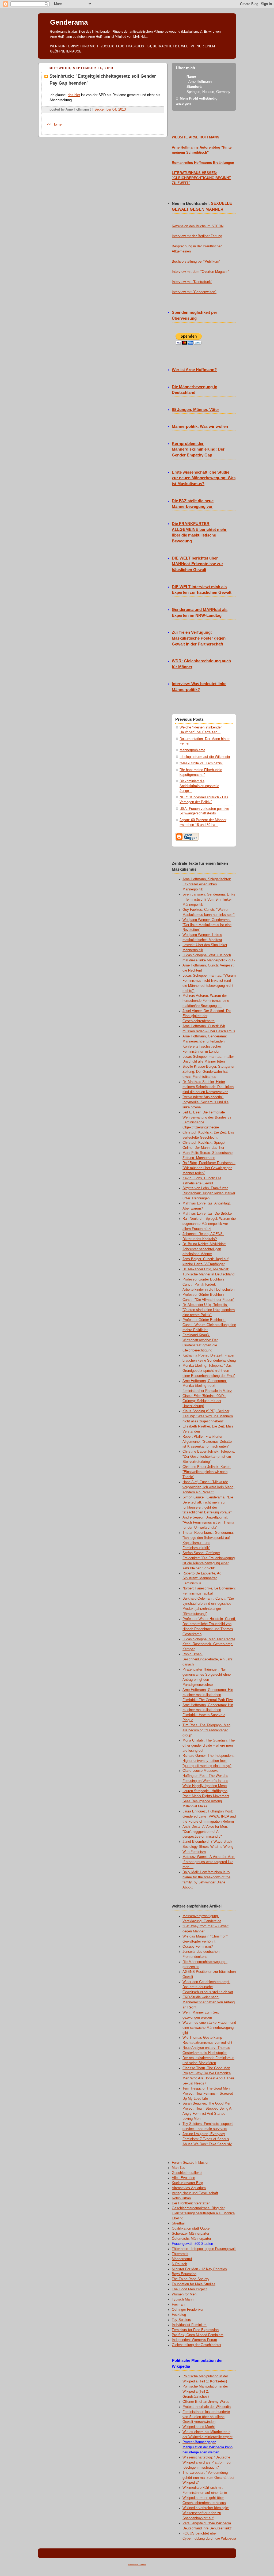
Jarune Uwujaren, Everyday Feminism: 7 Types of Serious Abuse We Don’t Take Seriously (207, 2139)
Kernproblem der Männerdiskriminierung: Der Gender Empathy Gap (198, 450)
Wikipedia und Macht (199, 2427)
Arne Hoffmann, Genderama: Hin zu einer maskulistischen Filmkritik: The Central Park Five (208, 1695)
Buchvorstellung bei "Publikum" (196, 262)
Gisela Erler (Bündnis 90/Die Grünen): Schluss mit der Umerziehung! (204, 1401)
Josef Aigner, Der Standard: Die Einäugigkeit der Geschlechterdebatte (207, 1016)
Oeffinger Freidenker (188, 2310)
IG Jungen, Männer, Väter (195, 410)
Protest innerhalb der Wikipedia (207, 2407)
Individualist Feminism (189, 2325)
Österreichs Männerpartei (191, 2239)
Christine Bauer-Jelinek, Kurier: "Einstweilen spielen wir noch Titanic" (207, 1472)
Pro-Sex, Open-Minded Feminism (198, 2335)
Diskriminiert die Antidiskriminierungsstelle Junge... (199, 786)
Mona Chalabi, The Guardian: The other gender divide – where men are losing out (209, 1746)
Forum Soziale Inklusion (191, 2163)
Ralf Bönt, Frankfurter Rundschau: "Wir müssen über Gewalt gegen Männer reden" (209, 1168)
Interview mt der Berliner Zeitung (197, 236)
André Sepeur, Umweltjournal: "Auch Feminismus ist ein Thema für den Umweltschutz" (208, 1523)
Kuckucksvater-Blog (187, 2183)
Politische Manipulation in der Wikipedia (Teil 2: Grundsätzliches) (205, 2392)
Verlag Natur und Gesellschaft (195, 2193)
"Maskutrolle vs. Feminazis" (201, 763)
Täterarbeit (180, 2254)
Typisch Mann (183, 2299)
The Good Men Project (189, 2289)
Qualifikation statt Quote (191, 2228)
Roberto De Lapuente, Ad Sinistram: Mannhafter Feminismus (202, 1578)
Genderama (69, 22)
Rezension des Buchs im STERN (198, 226)
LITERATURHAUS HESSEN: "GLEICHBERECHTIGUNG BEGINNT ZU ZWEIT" (201, 178)
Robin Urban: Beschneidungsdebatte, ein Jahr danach (207, 1659)
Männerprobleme (192, 750)
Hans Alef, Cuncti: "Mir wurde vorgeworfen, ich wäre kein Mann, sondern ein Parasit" (208, 1487)
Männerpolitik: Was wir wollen (200, 426)
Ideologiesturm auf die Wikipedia (205, 757)
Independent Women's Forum (194, 2340)
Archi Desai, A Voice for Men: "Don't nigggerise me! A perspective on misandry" (205, 1832)
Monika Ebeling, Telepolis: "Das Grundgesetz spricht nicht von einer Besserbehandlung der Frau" (209, 1371)
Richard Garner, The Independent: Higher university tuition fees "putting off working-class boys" (209, 1761)
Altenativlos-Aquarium (189, 2188)
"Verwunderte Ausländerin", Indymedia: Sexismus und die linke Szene (205, 1102)
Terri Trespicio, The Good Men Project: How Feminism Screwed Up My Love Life (208, 2094)
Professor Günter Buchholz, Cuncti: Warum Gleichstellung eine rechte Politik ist (209, 1325)
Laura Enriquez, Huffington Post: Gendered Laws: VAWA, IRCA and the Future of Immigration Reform (209, 1816)
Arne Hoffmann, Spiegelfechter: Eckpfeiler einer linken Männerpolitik (207, 884)
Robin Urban (181, 2198)
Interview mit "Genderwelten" (194, 292)
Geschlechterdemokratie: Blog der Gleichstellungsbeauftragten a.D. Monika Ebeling (203, 2213)
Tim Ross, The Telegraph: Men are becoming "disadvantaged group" (206, 1730)
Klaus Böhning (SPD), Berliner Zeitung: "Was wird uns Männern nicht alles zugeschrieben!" (208, 1416)
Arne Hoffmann (200, 82)
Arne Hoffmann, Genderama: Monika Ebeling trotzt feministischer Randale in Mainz (207, 1386)
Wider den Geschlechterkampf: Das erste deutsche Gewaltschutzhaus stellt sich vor (208, 1987)
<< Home (54, 124)
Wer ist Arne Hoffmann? (194, 370)
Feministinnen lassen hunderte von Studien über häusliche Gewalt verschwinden (206, 2417)
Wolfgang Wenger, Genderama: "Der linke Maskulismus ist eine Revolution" (207, 925)
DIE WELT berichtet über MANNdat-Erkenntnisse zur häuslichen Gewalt (197, 564)
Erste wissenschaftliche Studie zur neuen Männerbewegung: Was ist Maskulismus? (204, 478)
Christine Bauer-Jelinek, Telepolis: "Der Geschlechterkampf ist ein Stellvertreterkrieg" (209, 1457)
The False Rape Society (191, 2279)
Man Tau (178, 2168)
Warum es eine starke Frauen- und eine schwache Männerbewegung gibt (209, 2028)
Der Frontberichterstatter (191, 2203)
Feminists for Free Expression (195, 2330)
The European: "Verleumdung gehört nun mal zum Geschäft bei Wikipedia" (208, 2478)
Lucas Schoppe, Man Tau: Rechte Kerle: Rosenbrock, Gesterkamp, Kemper (209, 1644)
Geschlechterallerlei (187, 2173)
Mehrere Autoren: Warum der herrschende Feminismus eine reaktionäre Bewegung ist (206, 1001)
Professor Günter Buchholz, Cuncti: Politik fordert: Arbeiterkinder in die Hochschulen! (209, 1285)
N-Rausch (179, 2264)
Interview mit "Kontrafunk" (192, 282)
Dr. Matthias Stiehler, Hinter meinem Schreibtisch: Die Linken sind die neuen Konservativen (208, 1087)
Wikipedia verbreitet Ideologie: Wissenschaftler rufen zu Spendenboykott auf (206, 2513)
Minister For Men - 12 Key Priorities (199, 2269)
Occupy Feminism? (198, 1947)
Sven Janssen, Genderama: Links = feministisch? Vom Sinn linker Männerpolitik (209, 900)
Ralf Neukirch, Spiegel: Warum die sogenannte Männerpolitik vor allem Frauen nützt (209, 1224)
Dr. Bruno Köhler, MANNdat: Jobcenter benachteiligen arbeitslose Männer (204, 1249)
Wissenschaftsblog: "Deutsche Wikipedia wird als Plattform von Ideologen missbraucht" (207, 2462)
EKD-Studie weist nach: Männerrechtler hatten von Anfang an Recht (209, 2002)
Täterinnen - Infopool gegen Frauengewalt (204, 2249)
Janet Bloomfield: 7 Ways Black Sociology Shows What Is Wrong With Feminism (208, 1847)
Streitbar (178, 2223)
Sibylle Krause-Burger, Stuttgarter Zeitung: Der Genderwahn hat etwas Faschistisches (208, 1072)
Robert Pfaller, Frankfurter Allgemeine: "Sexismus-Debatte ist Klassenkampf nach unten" (207, 1442)
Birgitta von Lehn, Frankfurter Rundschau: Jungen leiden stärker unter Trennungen (209, 1193)
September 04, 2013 (110, 109)
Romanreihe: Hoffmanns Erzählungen (203, 163)
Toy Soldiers (181, 2320)
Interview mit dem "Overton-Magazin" (201, 272)
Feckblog (179, 2315)
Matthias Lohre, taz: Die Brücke (207, 1214)
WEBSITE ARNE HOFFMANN (195, 137)
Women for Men (184, 2294)
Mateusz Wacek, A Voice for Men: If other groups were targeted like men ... (209, 1862)
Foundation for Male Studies (194, 2284)
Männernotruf (182, 2259)
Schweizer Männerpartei (190, 2234)
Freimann (179, 2305)
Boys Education (184, 2274)
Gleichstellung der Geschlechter (197, 2345)
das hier (74, 95)
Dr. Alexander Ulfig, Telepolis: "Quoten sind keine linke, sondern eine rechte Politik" (209, 1310)
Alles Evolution (183, 2178)
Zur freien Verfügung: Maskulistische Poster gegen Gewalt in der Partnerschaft (199, 638)
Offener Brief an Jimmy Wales (206, 2402)
